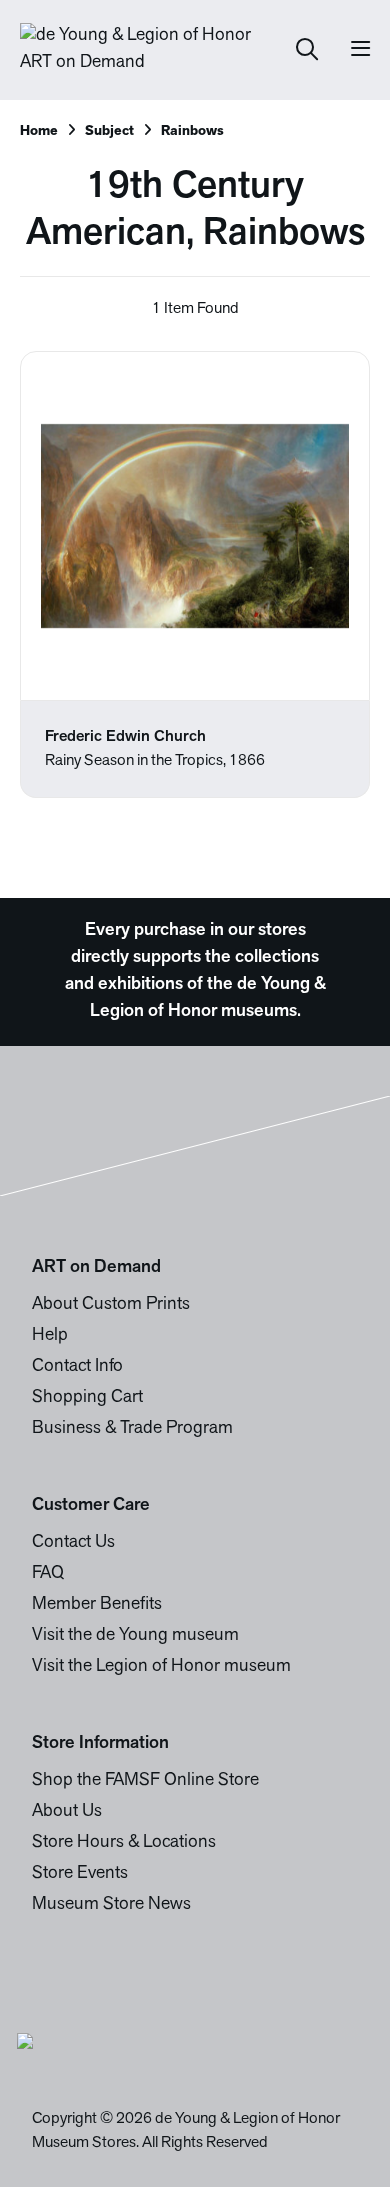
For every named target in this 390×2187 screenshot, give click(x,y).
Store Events (80, 1874)
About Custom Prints (111, 1305)
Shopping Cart (87, 1398)
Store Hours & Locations (124, 1843)
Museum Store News (111, 1905)
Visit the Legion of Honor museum (161, 1667)
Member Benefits (97, 1605)
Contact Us (73, 1543)
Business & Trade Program (132, 1429)
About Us (67, 1812)
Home (39, 131)
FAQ (48, 1574)
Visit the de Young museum (135, 1636)
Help (50, 1336)
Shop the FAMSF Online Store (145, 1781)
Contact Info (77, 1367)
